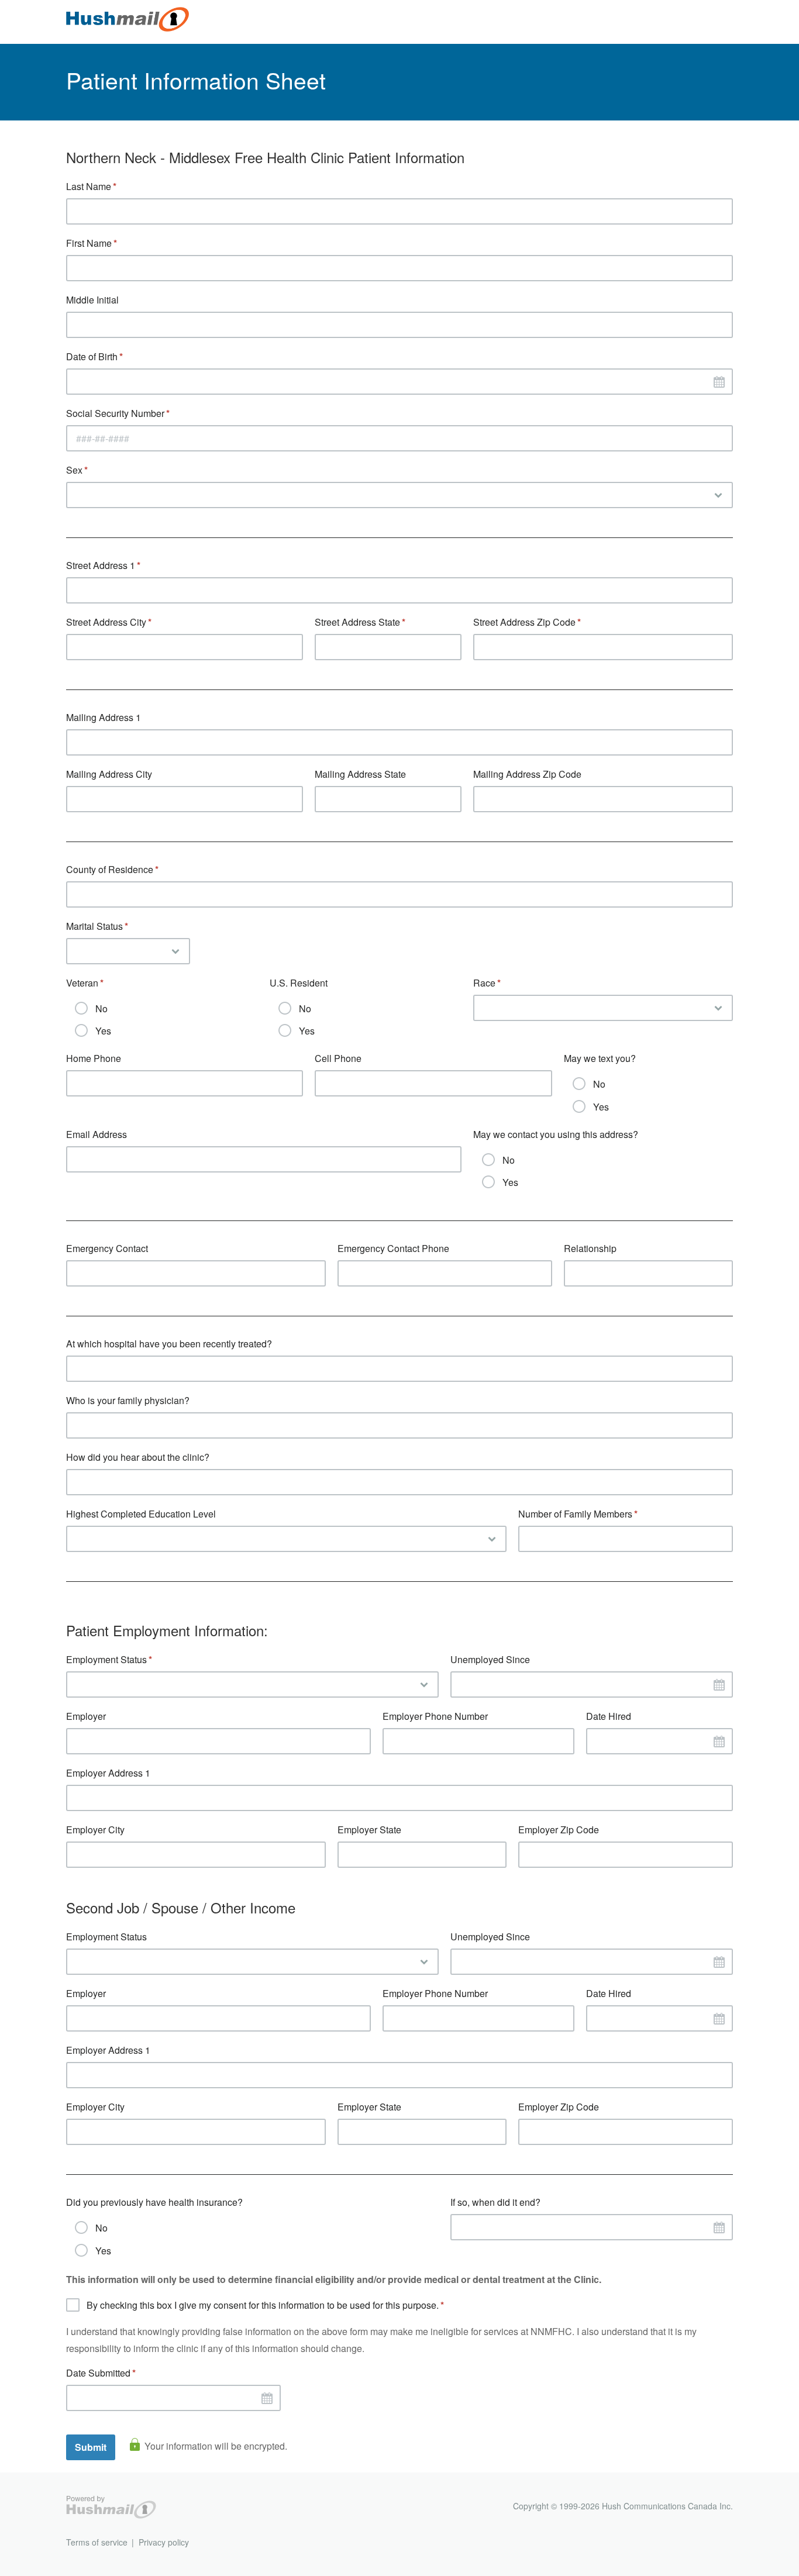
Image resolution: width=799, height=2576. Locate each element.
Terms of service (97, 2542)
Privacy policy (164, 2542)
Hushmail (111, 2507)
